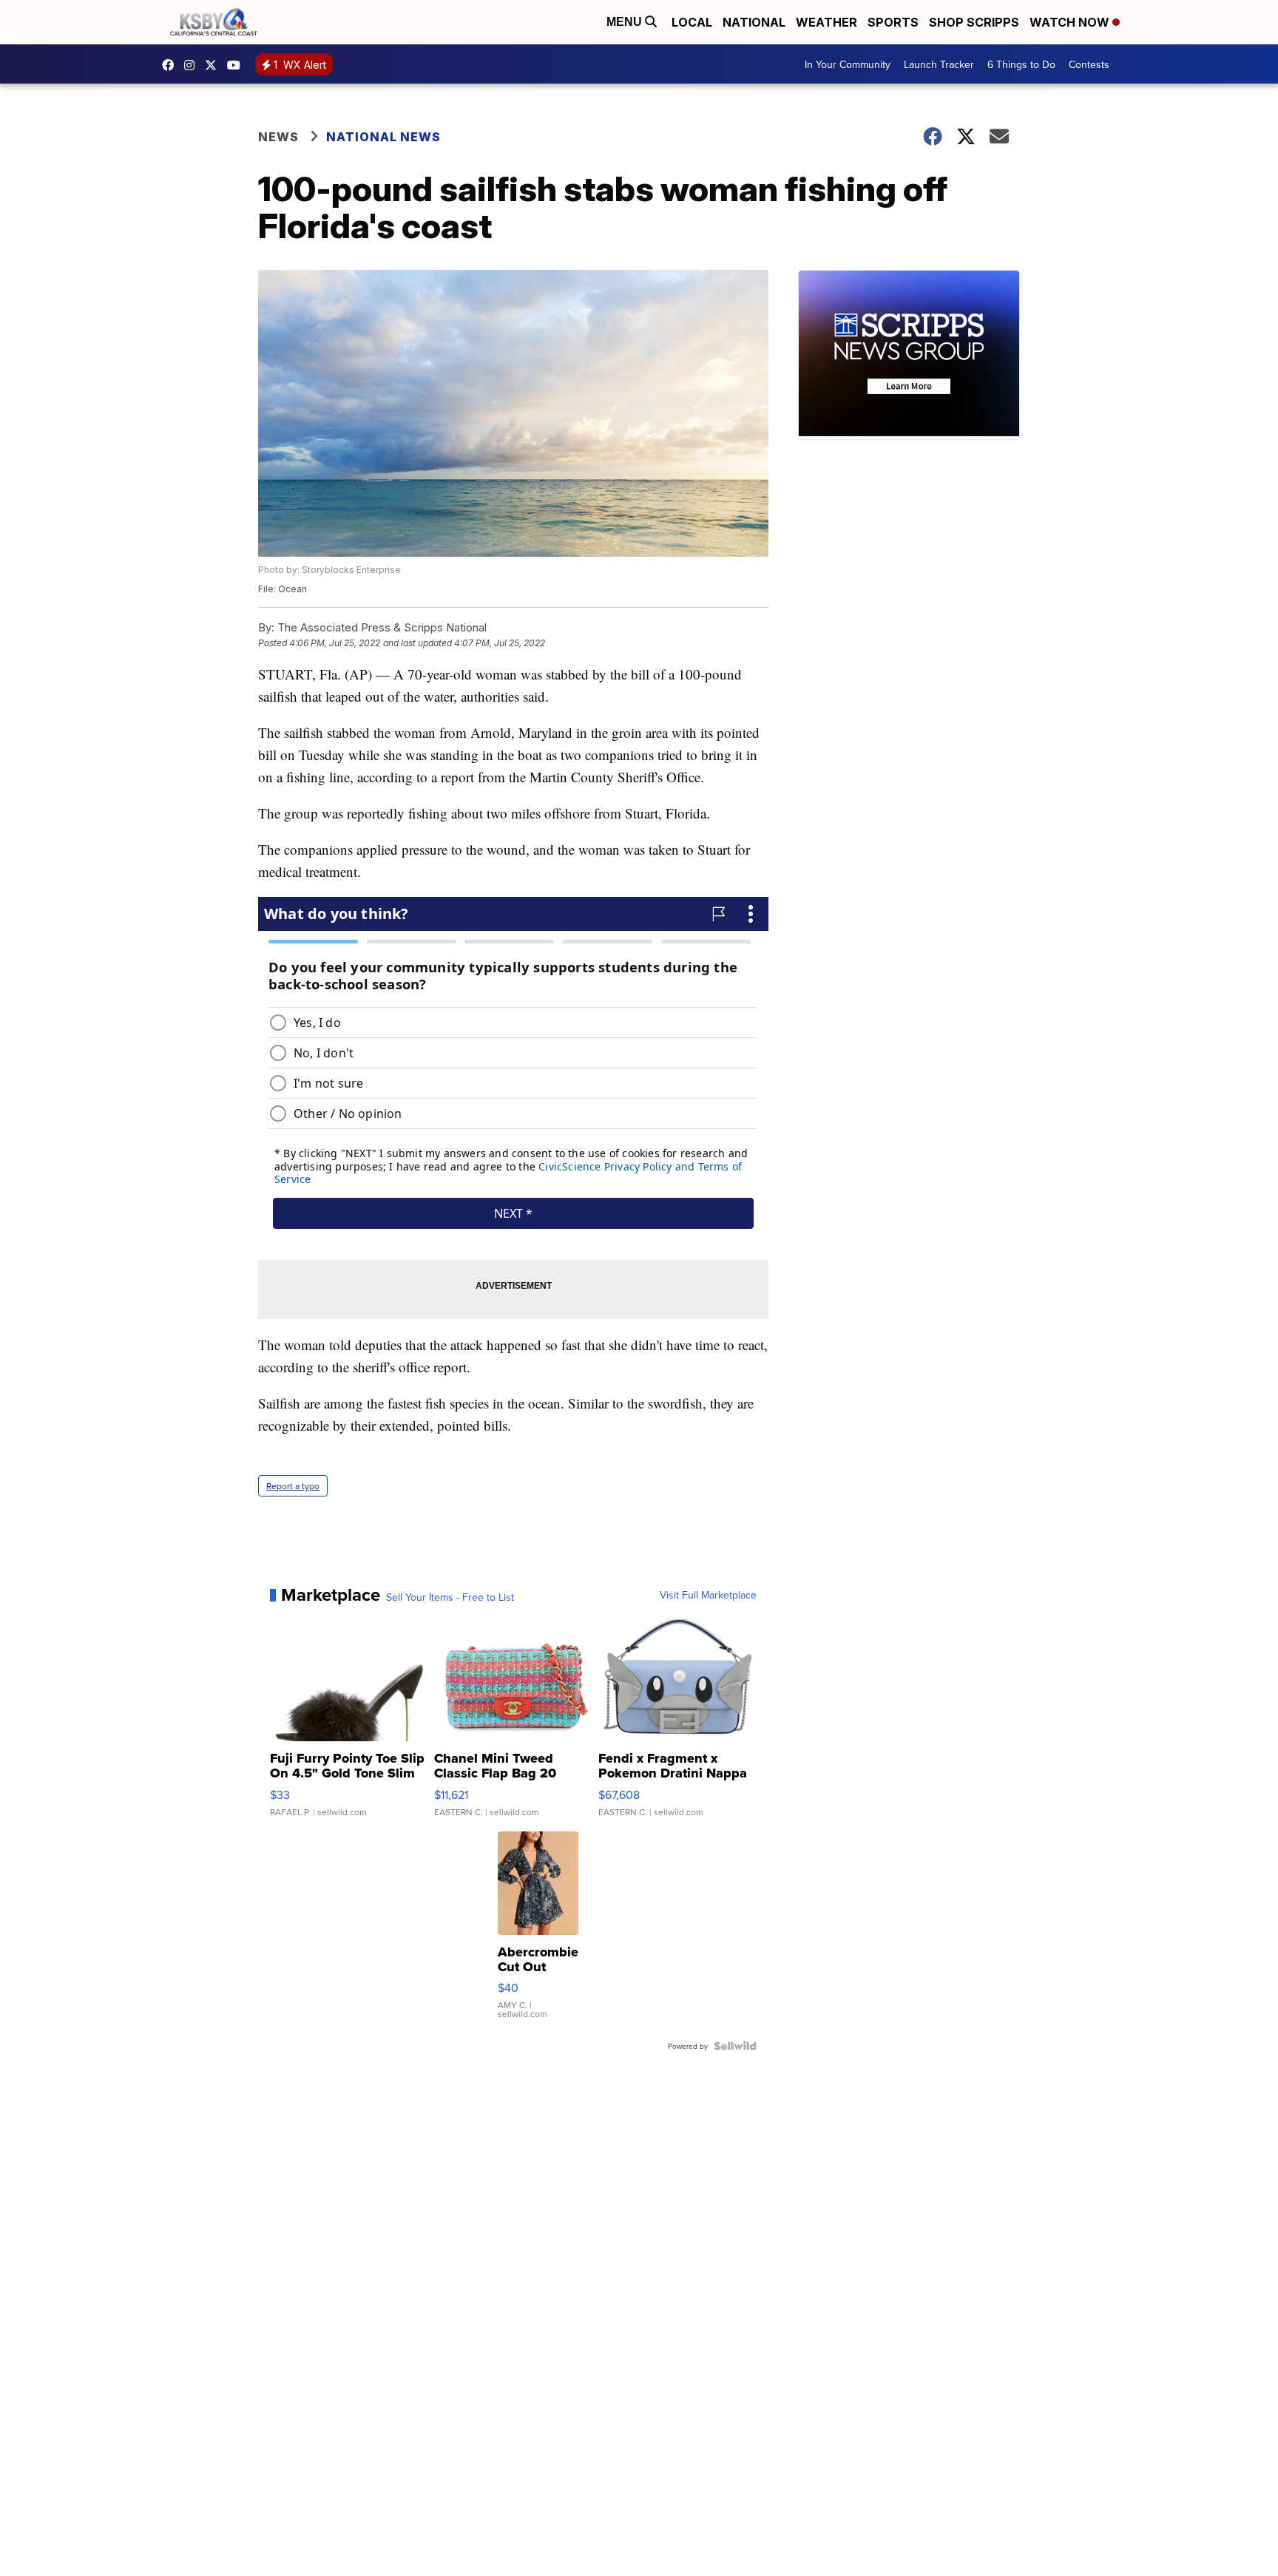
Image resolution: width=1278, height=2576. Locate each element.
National (754, 22)
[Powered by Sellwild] (735, 2046)
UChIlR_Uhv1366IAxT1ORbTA (237, 65)
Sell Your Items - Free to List (450, 1597)
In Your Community (848, 64)
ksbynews (172, 65)
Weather (826, 22)
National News (383, 137)
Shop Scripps (974, 22)
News (278, 137)
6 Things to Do (1021, 64)
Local (692, 22)
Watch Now (1071, 22)
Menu (626, 22)
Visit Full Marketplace (708, 1595)
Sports (893, 22)
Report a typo (293, 1486)
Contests (1089, 64)
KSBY (214, 65)
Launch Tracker (939, 64)
